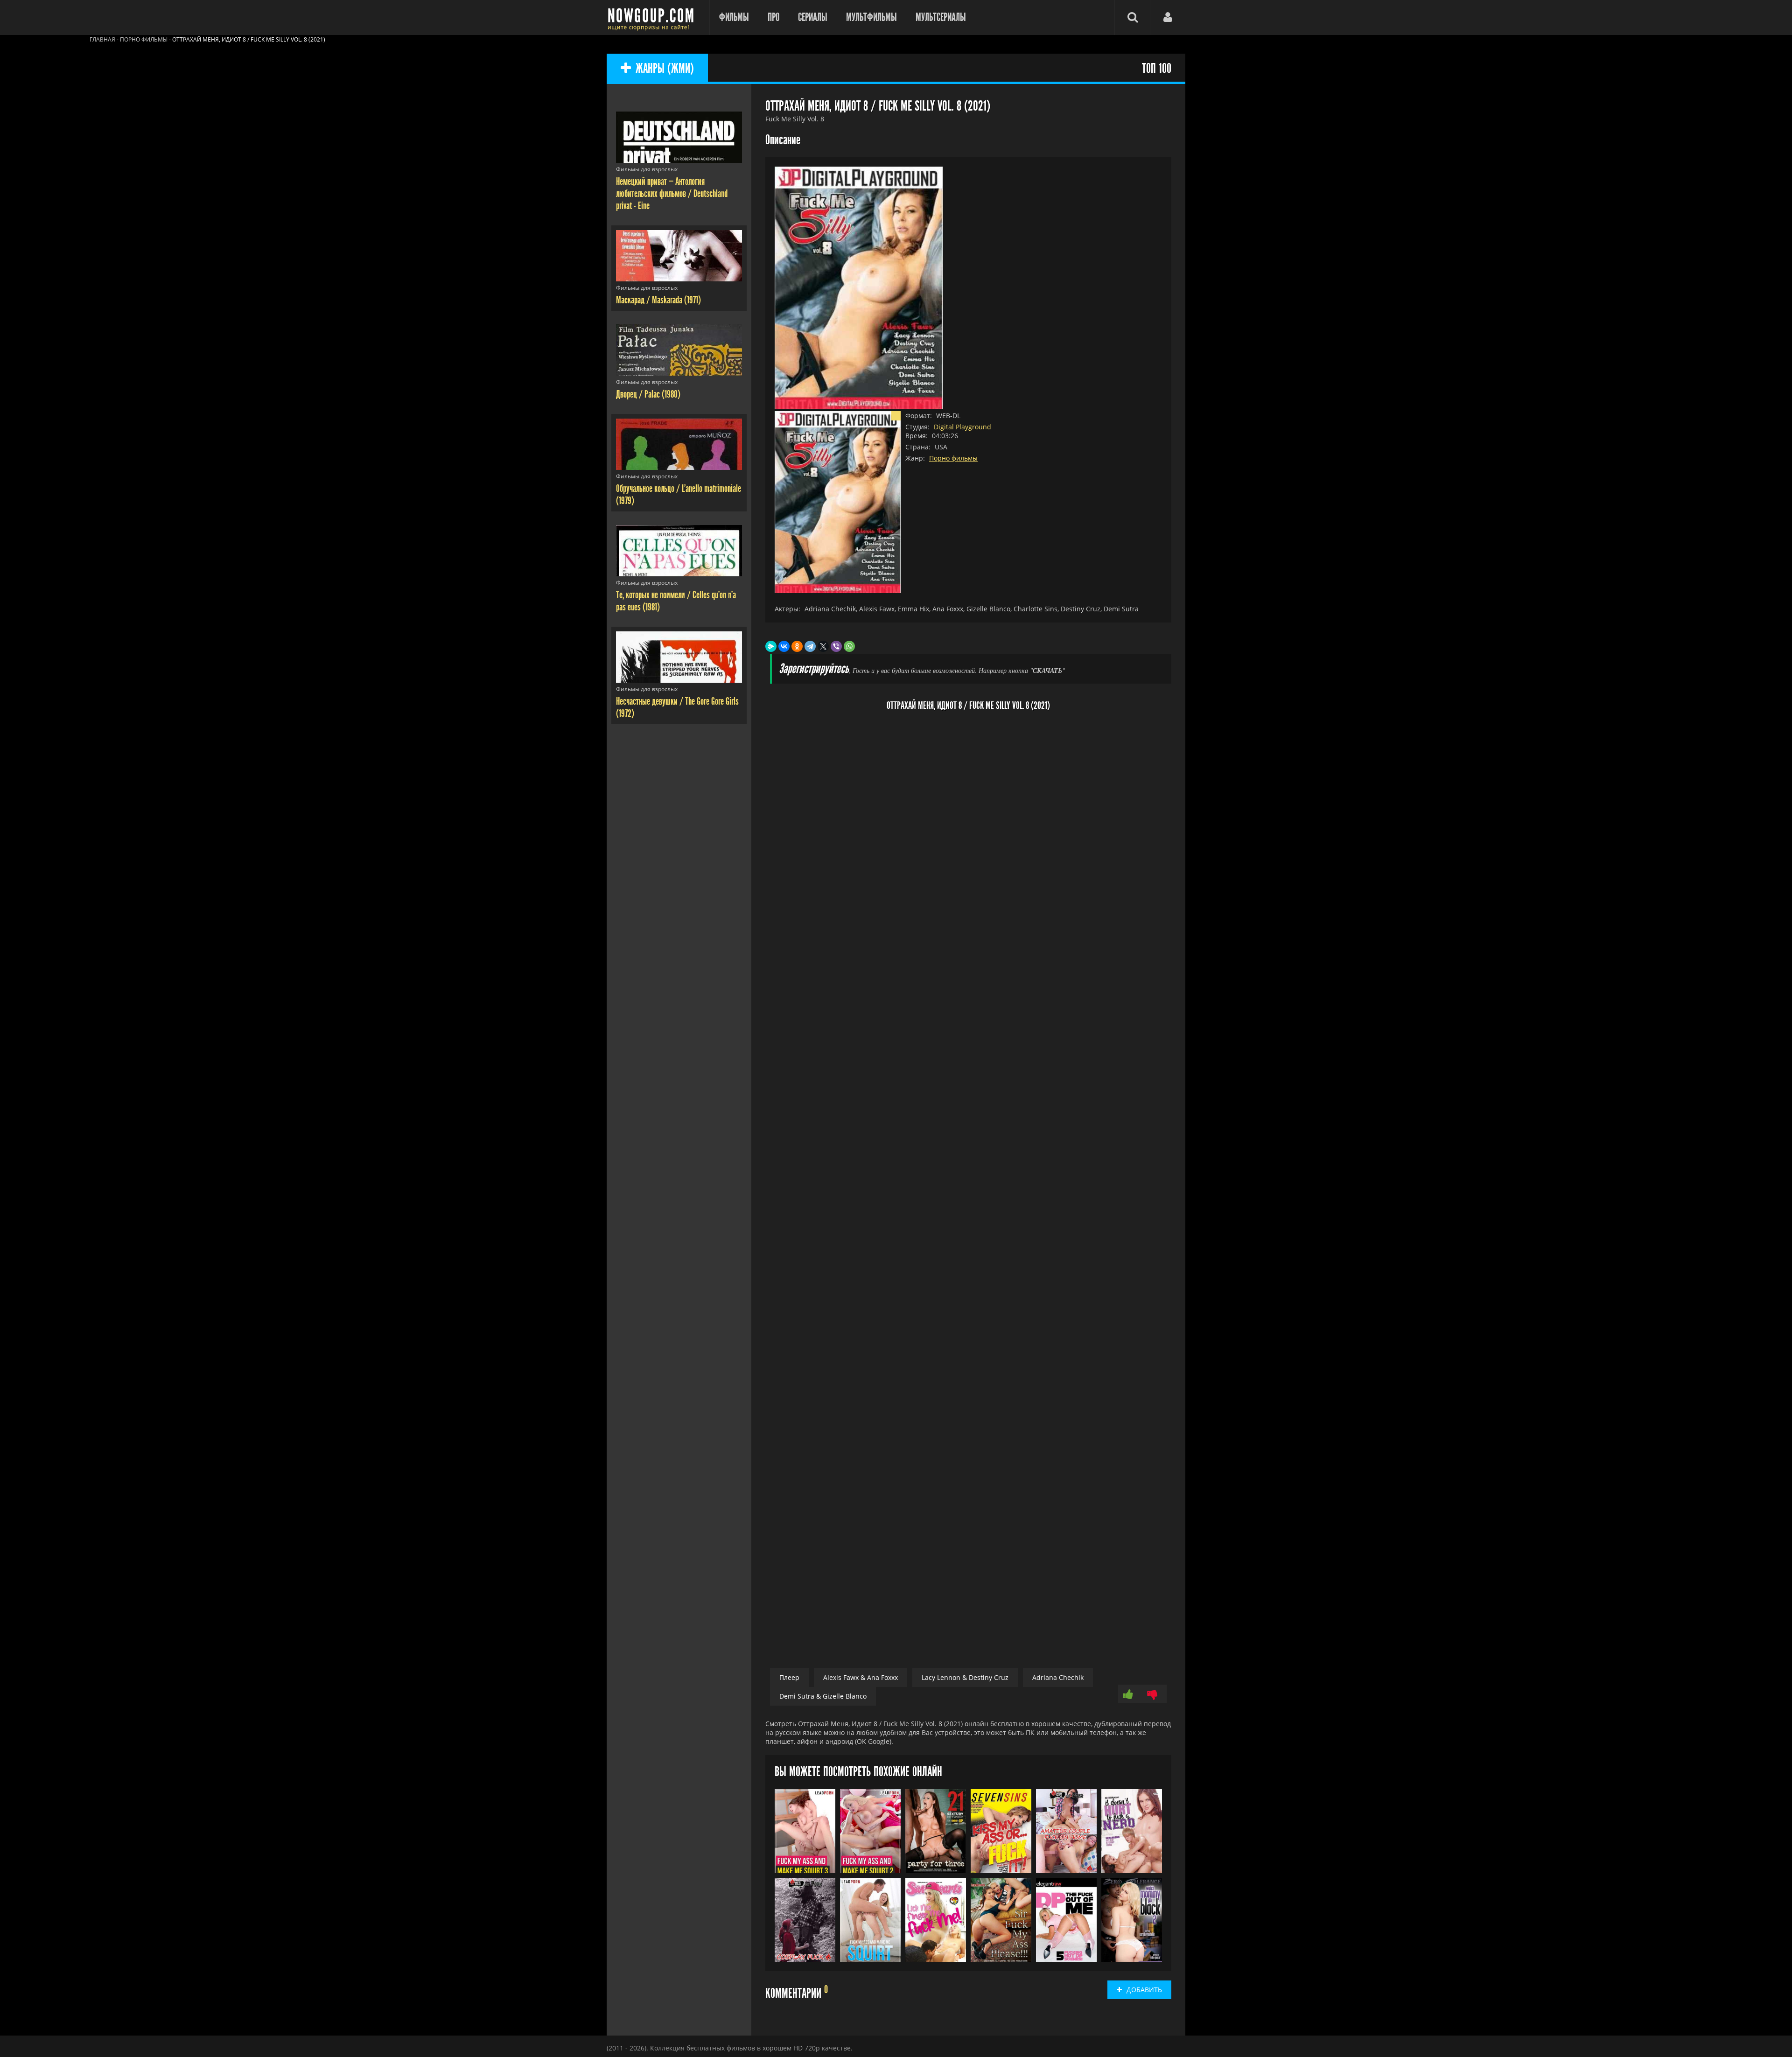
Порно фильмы (953, 458)
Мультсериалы (941, 17)
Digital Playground (962, 427)
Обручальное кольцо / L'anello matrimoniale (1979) (679, 495)
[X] (823, 646)
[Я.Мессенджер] (771, 646)
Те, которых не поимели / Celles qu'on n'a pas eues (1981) (676, 601)
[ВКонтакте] (784, 646)
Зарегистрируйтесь (814, 669)
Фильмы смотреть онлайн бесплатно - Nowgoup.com (653, 17)
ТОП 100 (1157, 69)
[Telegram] (810, 646)
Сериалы (813, 17)
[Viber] (836, 646)
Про (773, 17)
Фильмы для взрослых (647, 169)
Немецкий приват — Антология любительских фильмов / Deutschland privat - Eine (672, 194)
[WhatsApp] (849, 646)
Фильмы (734, 17)
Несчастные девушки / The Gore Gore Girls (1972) (677, 707)
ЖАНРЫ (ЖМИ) (665, 69)
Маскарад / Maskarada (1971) (658, 300)
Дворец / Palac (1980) (648, 394)
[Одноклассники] (797, 646)
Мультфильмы (871, 17)
